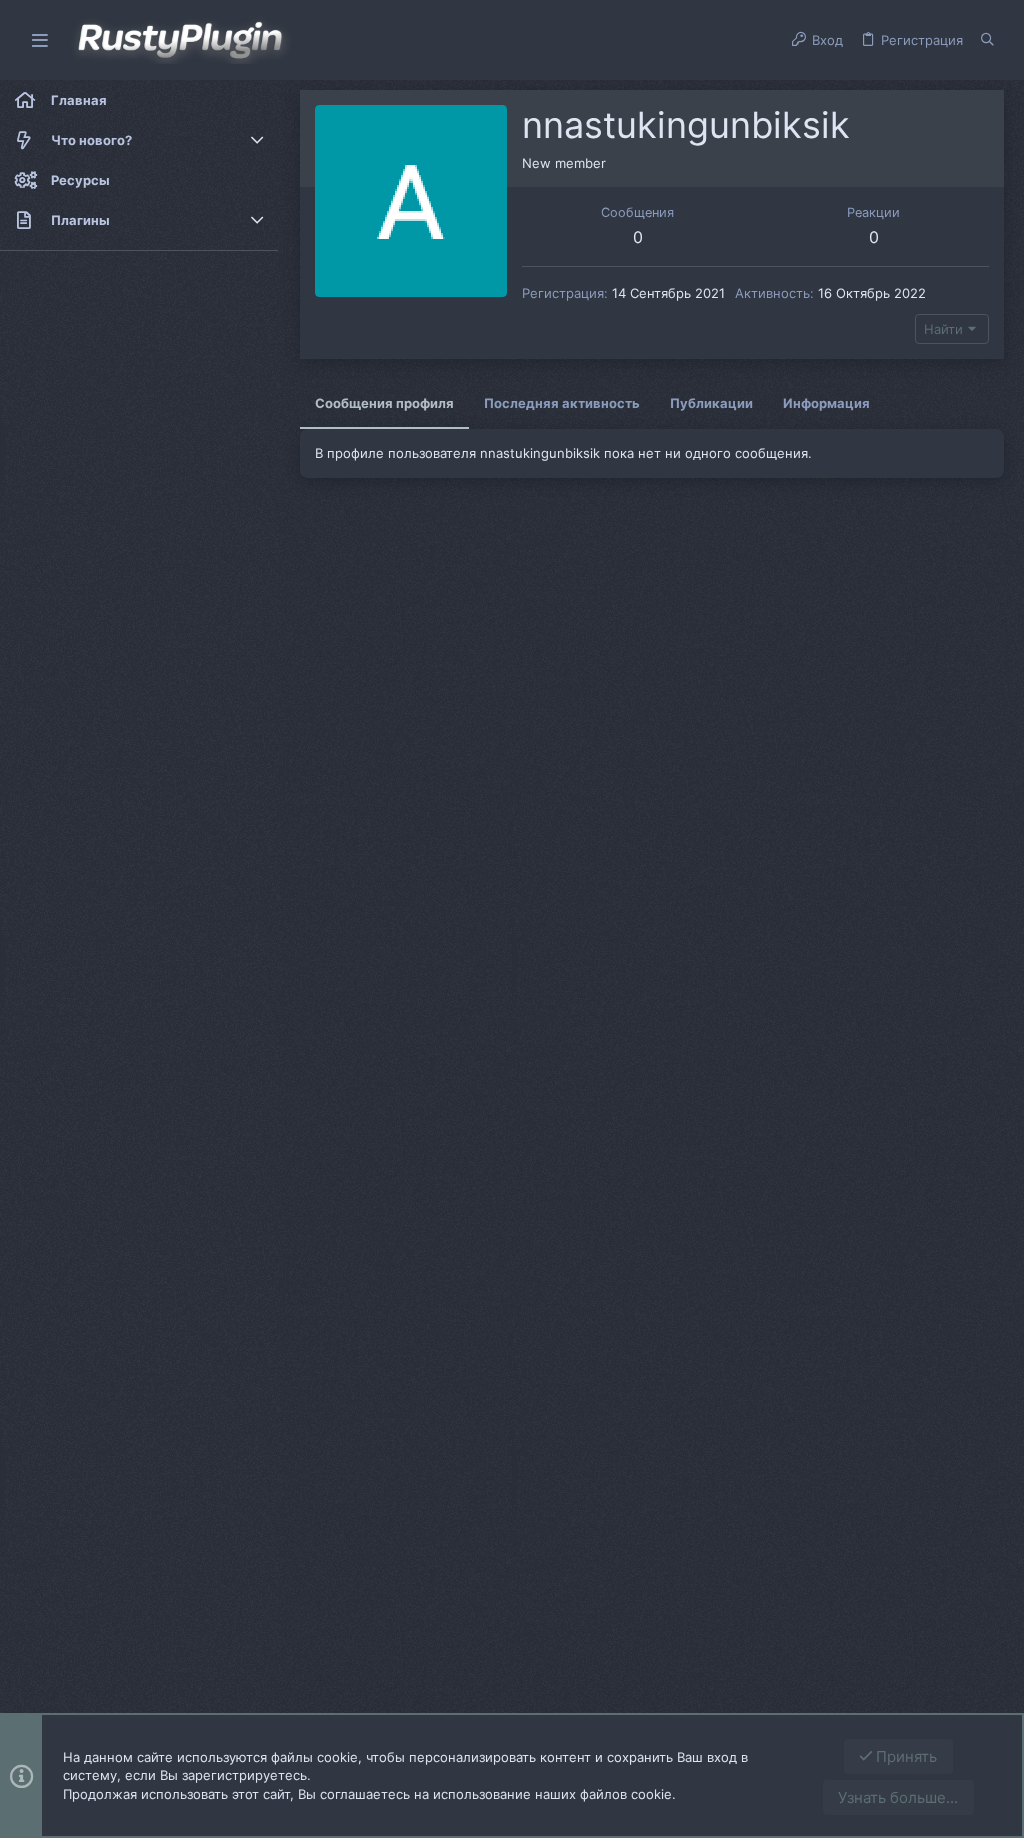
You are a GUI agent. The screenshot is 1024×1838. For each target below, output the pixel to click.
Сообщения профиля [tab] (384, 403)
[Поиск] (987, 40)
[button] (40, 40)
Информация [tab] (826, 403)
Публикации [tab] (711, 403)
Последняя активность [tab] (562, 403)
